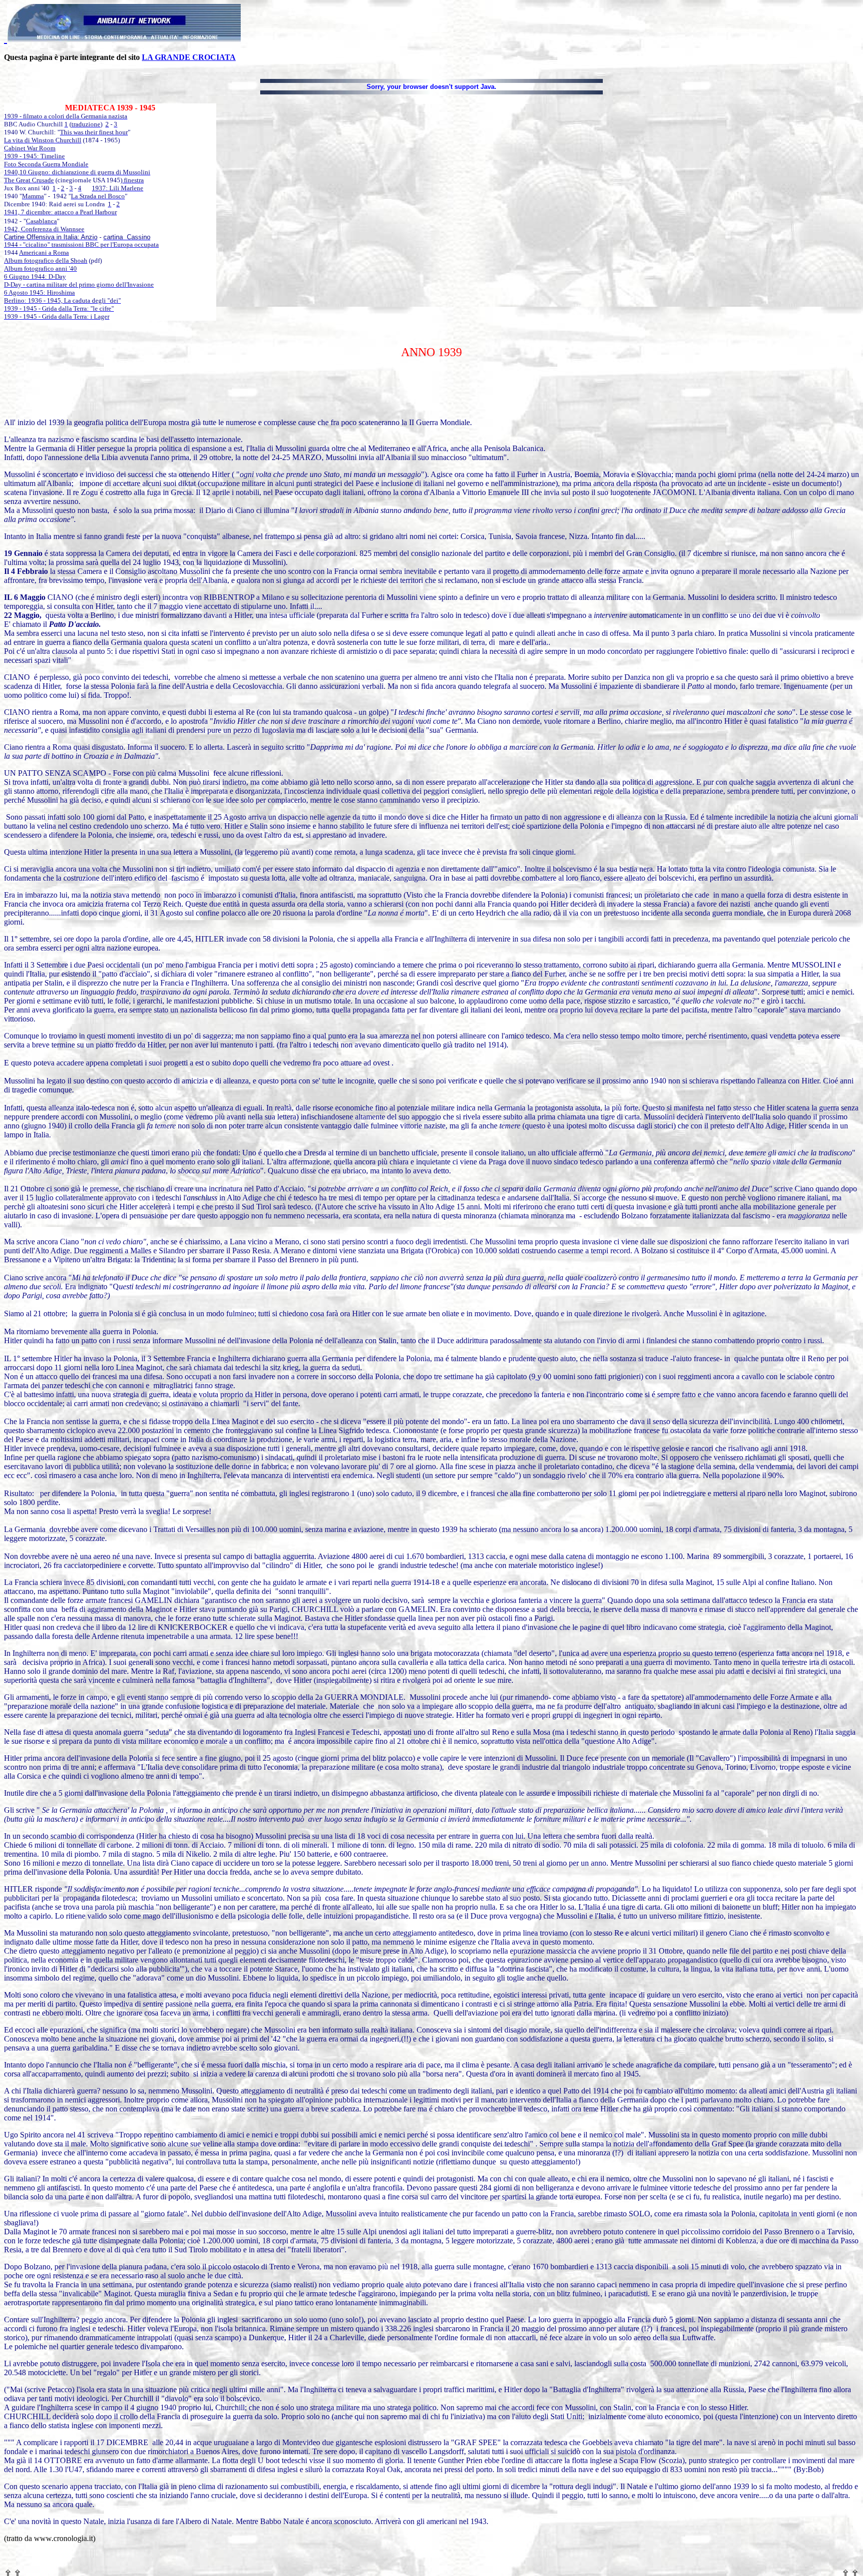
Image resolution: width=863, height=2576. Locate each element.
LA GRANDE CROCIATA (189, 57)
